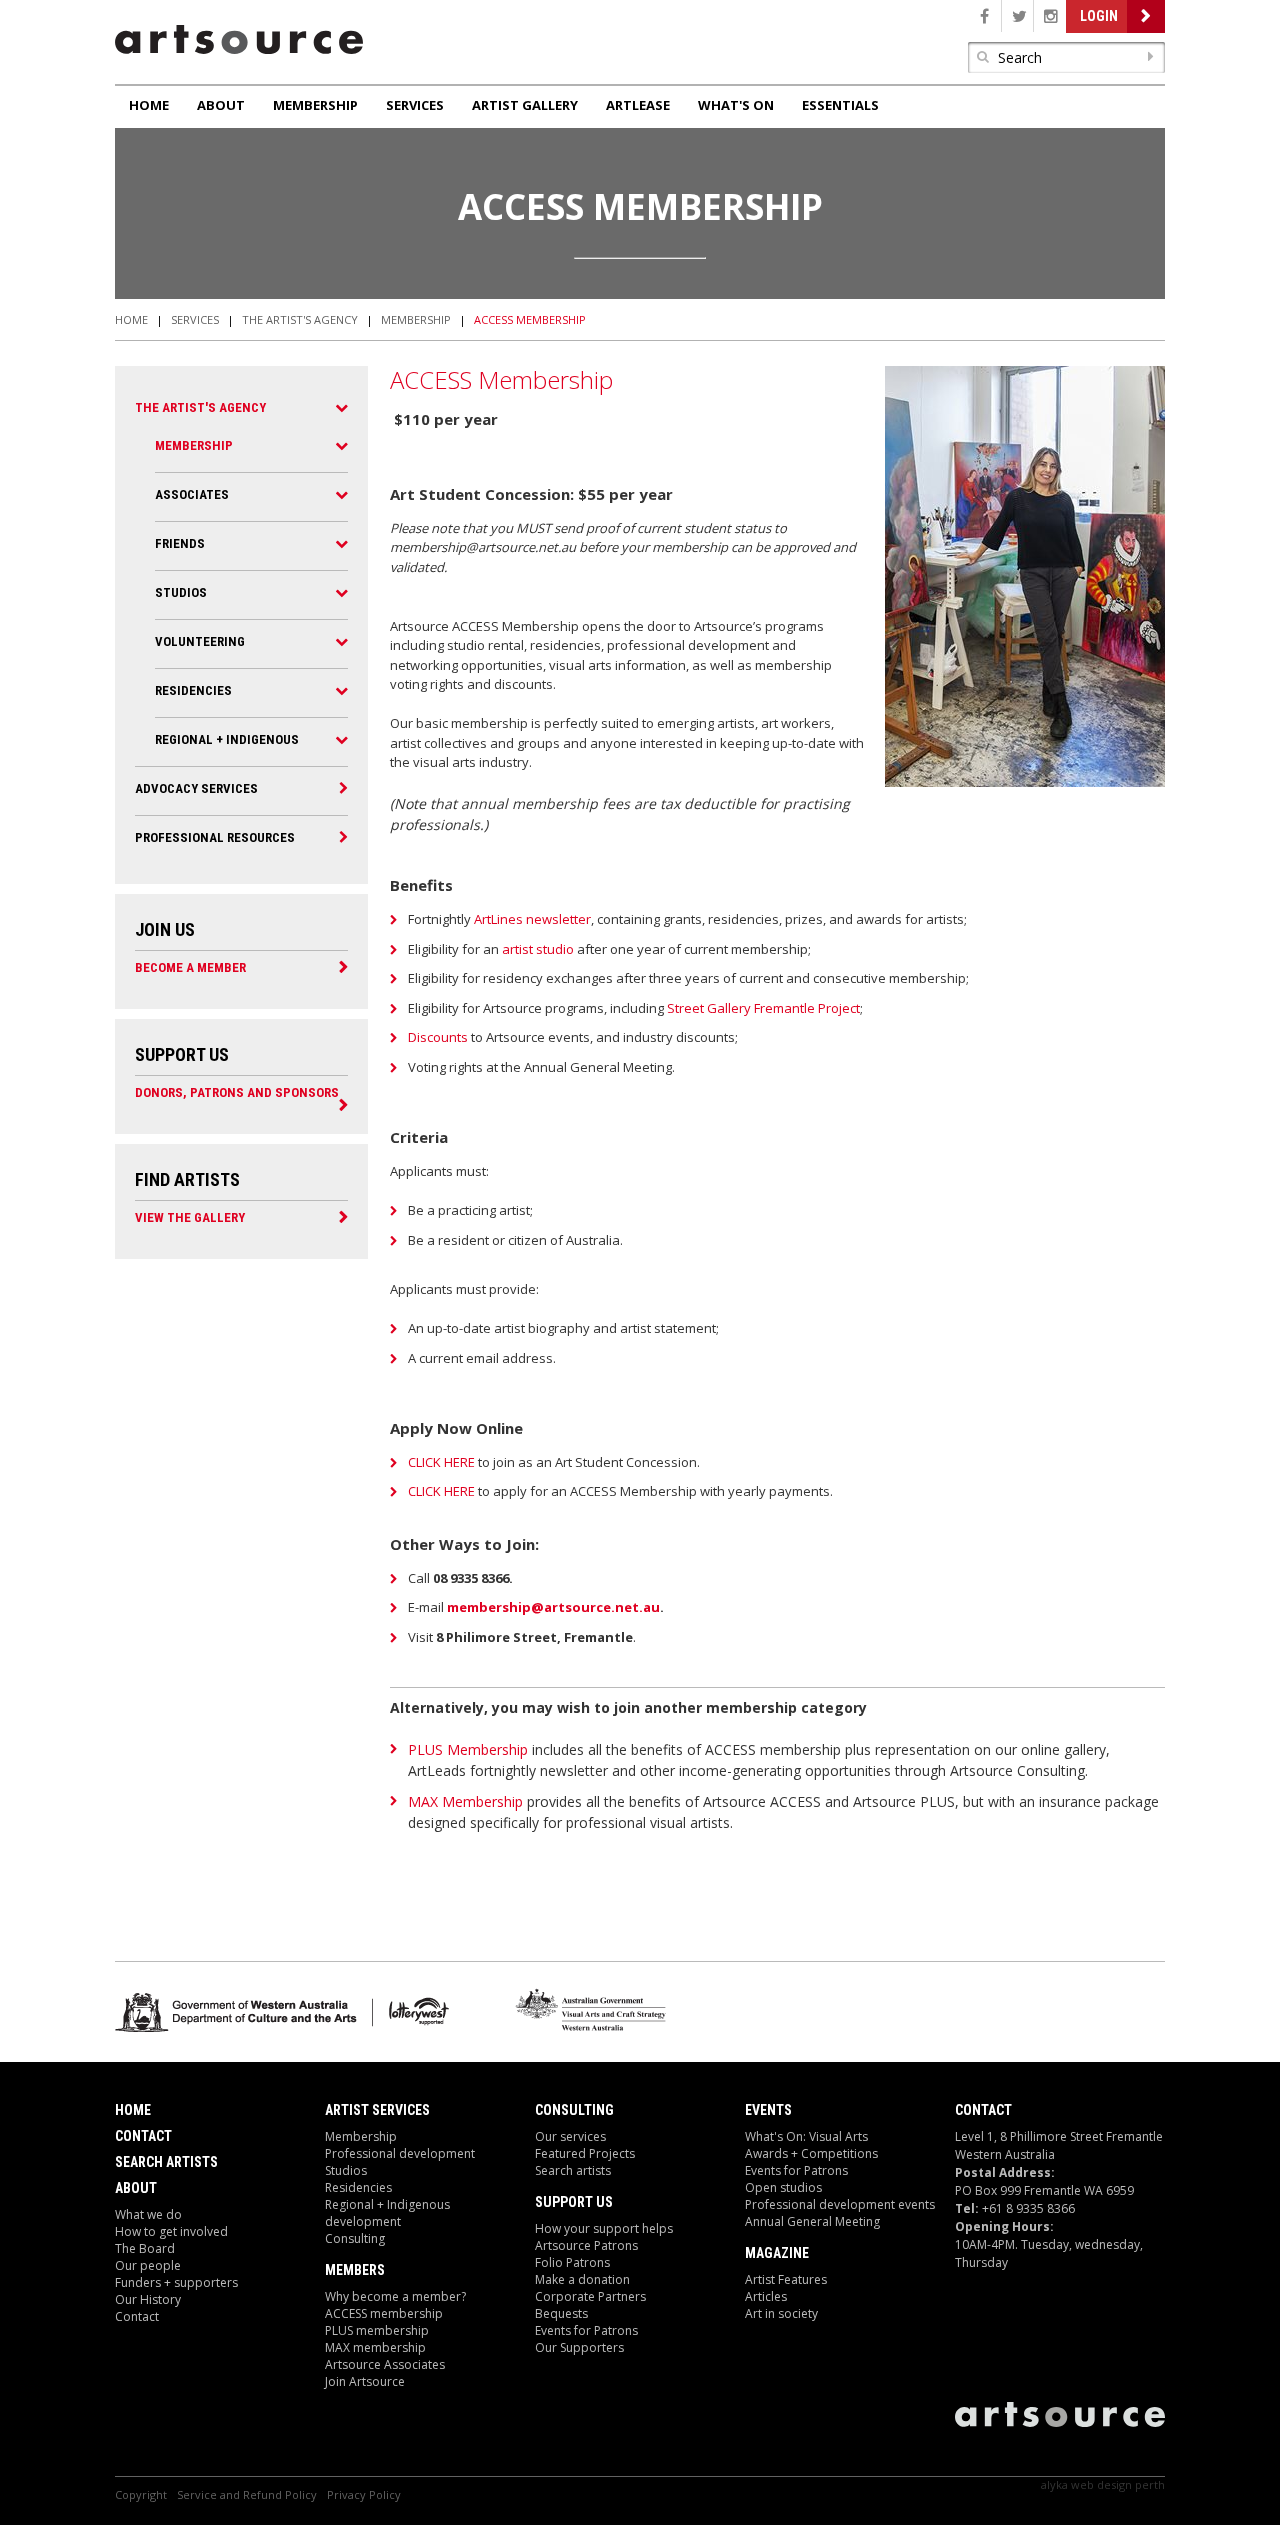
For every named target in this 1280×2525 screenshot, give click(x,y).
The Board (145, 2248)
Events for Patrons (586, 2330)
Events (768, 2110)
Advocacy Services (196, 788)
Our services (570, 2136)
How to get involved (171, 2231)
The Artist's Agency (300, 319)
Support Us (574, 2202)
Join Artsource (365, 2381)
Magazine (777, 2253)
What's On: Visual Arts (806, 2136)
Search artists (573, 2170)
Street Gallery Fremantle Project (763, 1008)
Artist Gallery (525, 105)
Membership (315, 105)
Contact (143, 2136)
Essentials (840, 105)
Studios (181, 592)
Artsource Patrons (586, 2245)
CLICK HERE (441, 1462)
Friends (180, 543)
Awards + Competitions (811, 2153)
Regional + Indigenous (227, 739)
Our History (148, 2299)
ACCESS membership (384, 2313)
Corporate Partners (590, 2296)
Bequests (561, 2313)
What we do (148, 2214)
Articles (766, 2296)
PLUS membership (377, 2330)
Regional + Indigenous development (387, 2213)
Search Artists (166, 2162)
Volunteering (200, 641)
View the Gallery (190, 1217)
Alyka (1054, 2484)
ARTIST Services (377, 2110)
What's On (736, 105)
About (221, 105)
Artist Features (786, 2279)
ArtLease (638, 105)
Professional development (400, 2153)
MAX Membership (465, 1801)
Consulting (355, 2238)
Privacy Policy (364, 2494)
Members (355, 2270)
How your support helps (604, 2228)
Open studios (783, 2187)
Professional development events (840, 2204)
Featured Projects (585, 2153)
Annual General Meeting (812, 2221)
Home (149, 105)
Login (1099, 16)
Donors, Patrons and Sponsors (237, 1092)
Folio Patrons (572, 2262)
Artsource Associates (385, 2364)
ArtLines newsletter (532, 919)
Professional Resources (215, 837)
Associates (192, 494)
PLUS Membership (468, 1749)
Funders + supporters (176, 2282)
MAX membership (375, 2347)
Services (415, 105)
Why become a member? (395, 2296)
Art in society (781, 2313)
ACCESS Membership (530, 319)
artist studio (538, 949)
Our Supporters (579, 2347)
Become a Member (190, 967)
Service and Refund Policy (247, 2494)
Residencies (193, 690)
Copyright (141, 2494)
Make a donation (582, 2279)
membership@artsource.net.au (553, 1607)
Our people (148, 2265)
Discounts (438, 1037)
